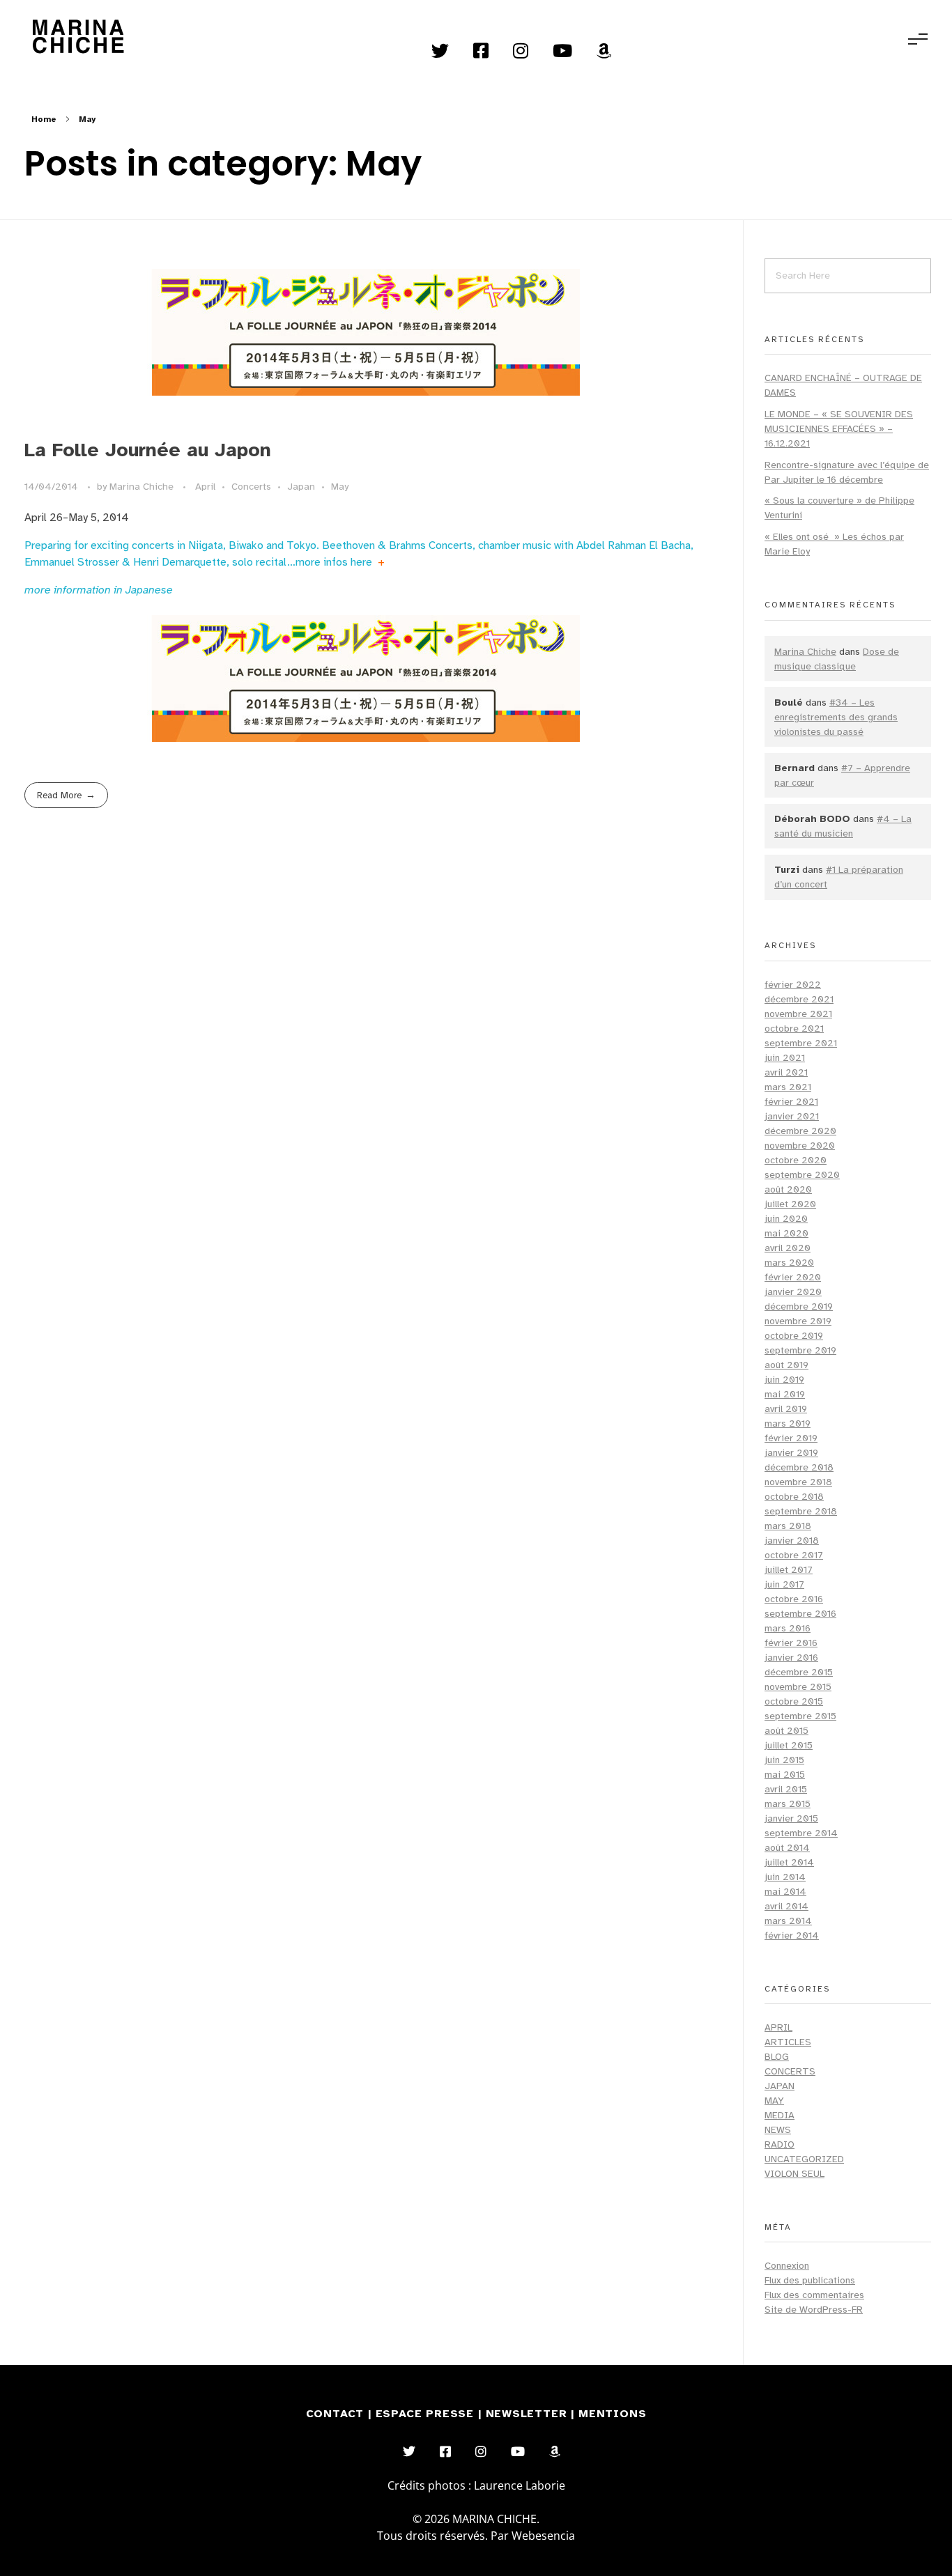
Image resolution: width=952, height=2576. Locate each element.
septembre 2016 (800, 1614)
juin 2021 (785, 1058)
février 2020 (793, 1277)
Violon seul (794, 2174)
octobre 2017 (794, 1555)
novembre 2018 (798, 1482)
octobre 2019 (794, 1336)
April (205, 487)
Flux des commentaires (814, 2295)
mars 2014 (788, 1921)
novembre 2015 (798, 1687)
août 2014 (787, 1848)
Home (44, 119)
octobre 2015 (794, 1701)
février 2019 (791, 1438)
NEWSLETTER (529, 2414)
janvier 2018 (792, 1541)
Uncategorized (804, 2159)
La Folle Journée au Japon (148, 450)
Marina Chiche (143, 487)
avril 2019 (786, 1409)
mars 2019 (788, 1423)
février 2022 (793, 985)
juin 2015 (784, 1760)
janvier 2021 (792, 1116)
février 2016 (791, 1643)
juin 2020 (786, 1219)
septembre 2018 (801, 1511)
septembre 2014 (801, 1833)
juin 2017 (784, 1584)
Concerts (251, 487)
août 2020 (788, 1189)
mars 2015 (788, 1804)
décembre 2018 (799, 1467)
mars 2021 (788, 1087)
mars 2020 (789, 1263)
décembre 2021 (799, 999)
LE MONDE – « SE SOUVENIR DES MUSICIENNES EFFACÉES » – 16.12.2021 (839, 429)
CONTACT (335, 2414)
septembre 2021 (801, 1043)
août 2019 (786, 1365)
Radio (780, 2144)
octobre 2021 (794, 1029)
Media (780, 2115)
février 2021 (791, 1102)
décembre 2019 (799, 1306)
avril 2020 (788, 1248)
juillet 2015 (789, 1745)
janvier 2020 (793, 1292)
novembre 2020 (800, 1146)
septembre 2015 (800, 1716)
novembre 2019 (798, 1321)
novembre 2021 (798, 1014)
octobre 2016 (794, 1599)
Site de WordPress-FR (814, 2310)
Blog (777, 2057)
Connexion (787, 2266)
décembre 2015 (799, 1672)
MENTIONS (612, 2414)
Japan (301, 487)
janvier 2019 (791, 1453)
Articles (788, 2042)
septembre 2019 (800, 1350)
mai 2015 (785, 1775)
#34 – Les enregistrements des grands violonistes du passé (836, 717)
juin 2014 (785, 1877)
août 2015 (786, 1731)
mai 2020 (786, 1233)
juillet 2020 (790, 1204)
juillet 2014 (789, 1862)
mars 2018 (788, 1526)
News (778, 2130)
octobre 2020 (796, 1160)
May (340, 487)
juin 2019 (784, 1380)
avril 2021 (786, 1072)
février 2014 (792, 1935)
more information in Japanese (99, 590)
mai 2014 (785, 1892)
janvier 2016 (791, 1658)
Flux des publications (810, 2280)
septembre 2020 (802, 1175)
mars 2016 (788, 1628)
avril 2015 (786, 1789)
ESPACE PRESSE (427, 2414)
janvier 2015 (791, 1818)
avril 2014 (786, 1906)
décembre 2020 (800, 1131)
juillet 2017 (789, 1570)
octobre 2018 (794, 1497)
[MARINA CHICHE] (77, 37)
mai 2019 (785, 1394)
